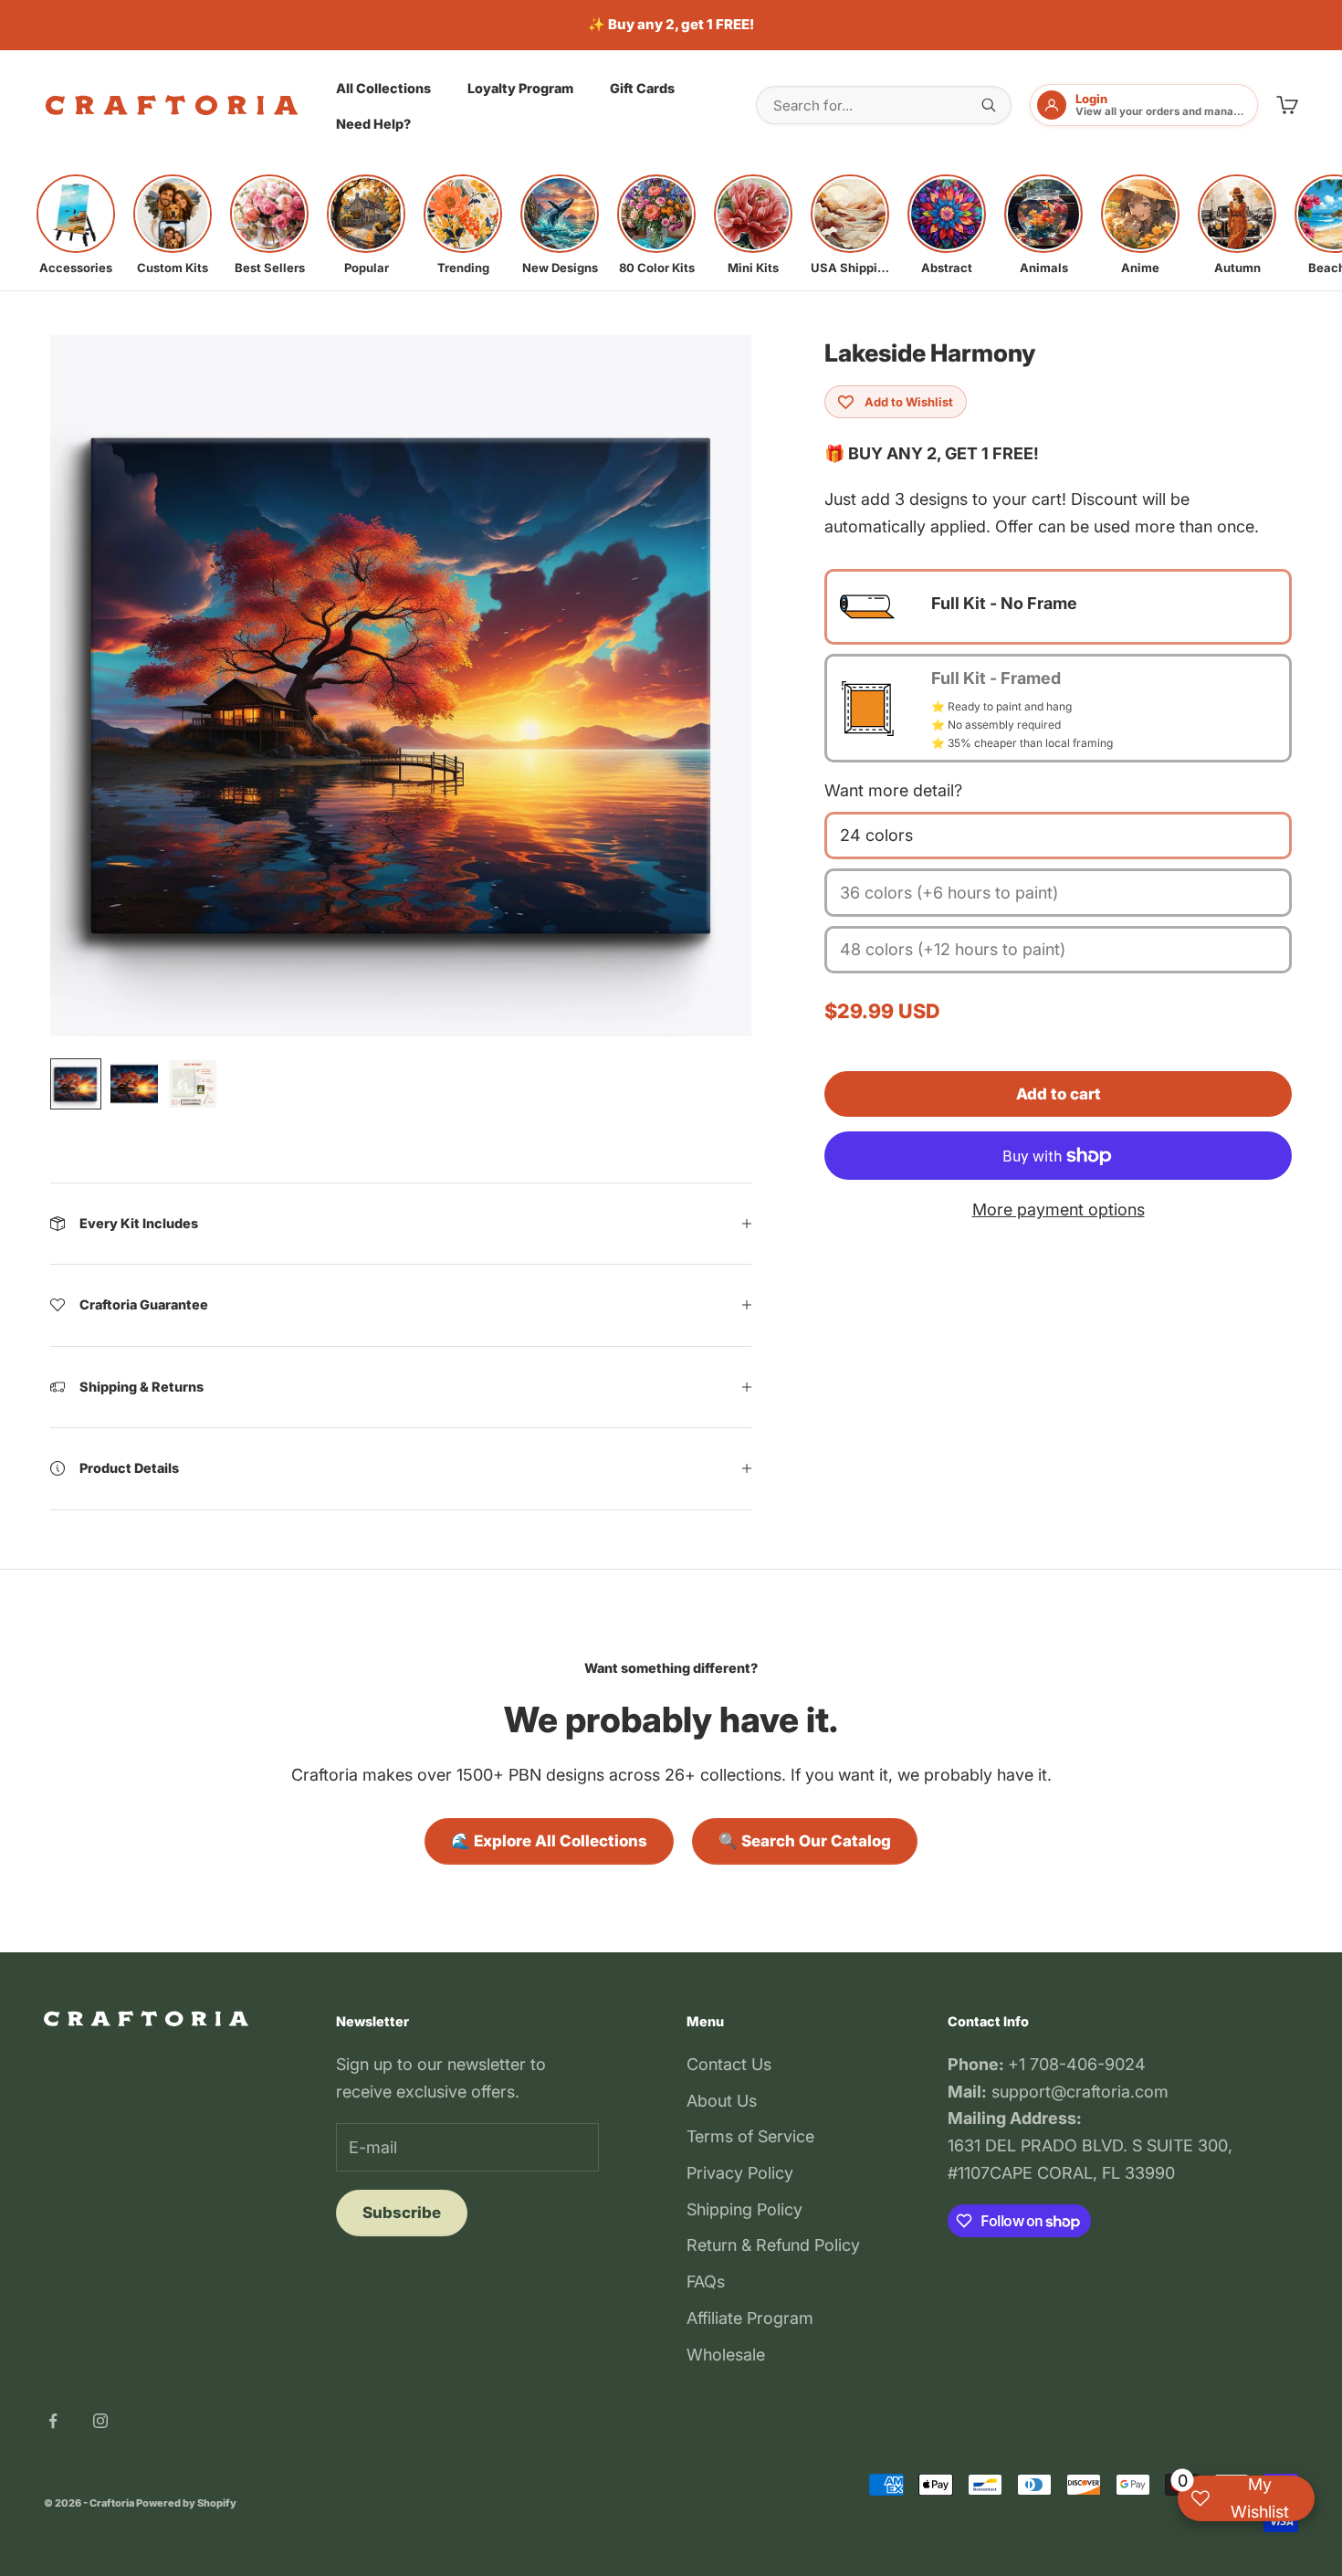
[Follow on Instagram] (100, 2421)
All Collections (383, 87)
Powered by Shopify (186, 2503)
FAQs (706, 2282)
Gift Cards (642, 87)
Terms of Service (750, 2136)
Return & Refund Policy (773, 2245)
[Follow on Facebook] (53, 2421)
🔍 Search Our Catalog (805, 1841)
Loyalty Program (520, 87)
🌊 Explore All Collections (549, 1841)
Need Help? (373, 124)
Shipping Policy (744, 2209)
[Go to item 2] (134, 1084)
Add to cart (1059, 1094)
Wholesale (726, 2355)
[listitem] (76, 225)
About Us (722, 2101)
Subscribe (402, 2213)
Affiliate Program (750, 2318)
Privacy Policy (740, 2173)
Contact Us (729, 2064)
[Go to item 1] (76, 1084)
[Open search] (989, 105)
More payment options (1059, 1209)
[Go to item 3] (193, 1084)
